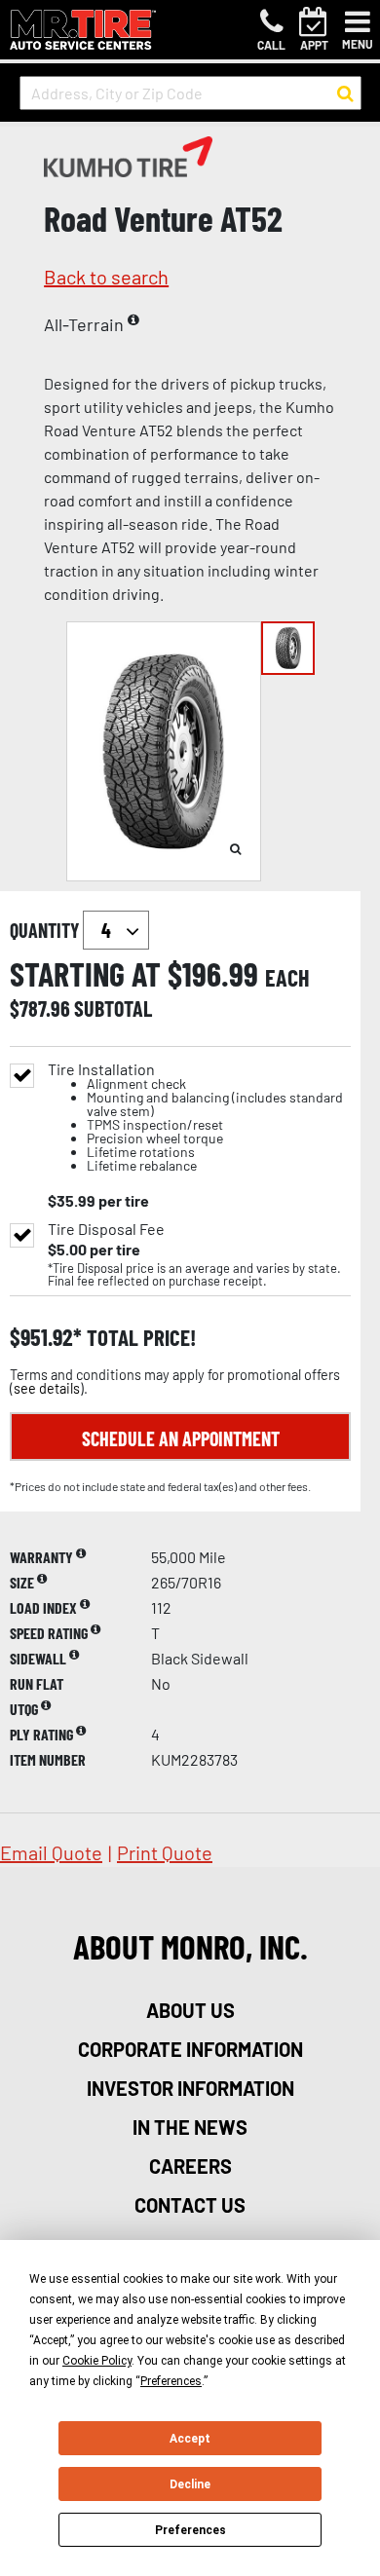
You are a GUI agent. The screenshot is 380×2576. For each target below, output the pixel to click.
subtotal (113, 1008)
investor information (190, 2088)
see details (47, 1388)
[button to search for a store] (345, 93)
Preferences (190, 2530)
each (287, 978)
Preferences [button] (171, 2381)
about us (190, 2010)
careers (190, 2166)
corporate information (190, 2049)
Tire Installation (195, 1118)
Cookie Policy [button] (97, 2361)
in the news (190, 2127)
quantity (46, 930)
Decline (190, 2484)
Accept (190, 2439)
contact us (190, 2205)
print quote (165, 1852)
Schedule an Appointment (181, 1438)
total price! (139, 1338)
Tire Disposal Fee (106, 1229)
